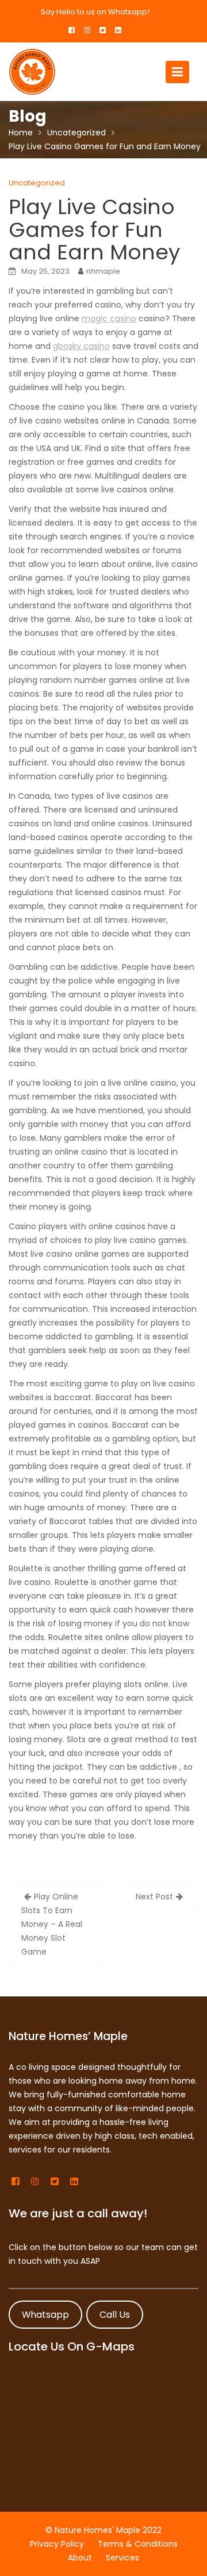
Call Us (115, 2314)
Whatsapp (45, 2314)
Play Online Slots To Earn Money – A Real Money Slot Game (52, 1924)
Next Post (154, 1897)
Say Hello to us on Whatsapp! (95, 12)
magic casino (109, 318)
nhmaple (103, 271)
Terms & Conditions (138, 2544)
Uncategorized (37, 183)
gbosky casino (81, 346)
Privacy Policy (57, 2544)
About (80, 2558)
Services (122, 2558)
